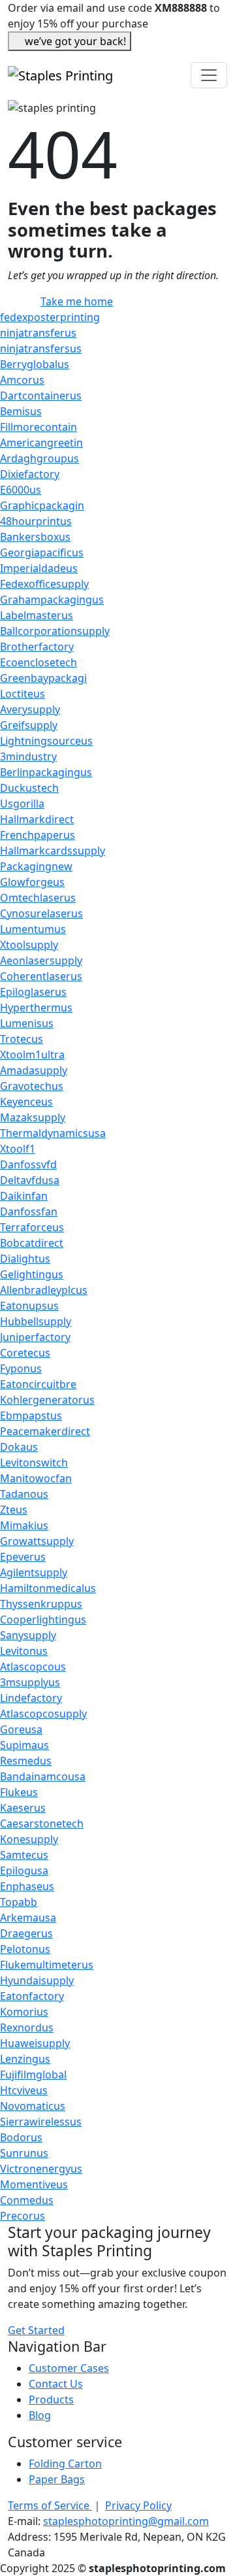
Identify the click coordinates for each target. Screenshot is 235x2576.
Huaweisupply (35, 2043)
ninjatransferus (38, 333)
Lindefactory (31, 1698)
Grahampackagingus (52, 600)
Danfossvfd (28, 1164)
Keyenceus (26, 1102)
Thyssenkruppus (41, 1604)
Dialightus (25, 1259)
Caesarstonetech (42, 1823)
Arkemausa (28, 1918)
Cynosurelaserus (41, 913)
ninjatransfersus (41, 348)
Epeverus (23, 1557)
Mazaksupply (33, 1117)
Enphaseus (27, 1886)
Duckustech (29, 788)
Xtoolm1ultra (32, 1055)
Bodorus (21, 2137)
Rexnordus (27, 2027)
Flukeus (19, 1792)
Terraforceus (32, 1227)
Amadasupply (34, 1070)
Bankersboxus (35, 537)
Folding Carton (65, 2464)
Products (51, 2399)
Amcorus (22, 380)
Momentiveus (34, 2184)
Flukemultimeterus (47, 1965)
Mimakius (24, 1525)
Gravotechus (32, 1086)
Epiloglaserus (33, 992)
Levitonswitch (34, 1463)
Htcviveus (24, 2090)
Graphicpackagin (42, 505)
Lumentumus (33, 929)
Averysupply (30, 709)
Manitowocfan (36, 1478)
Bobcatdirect (32, 1243)
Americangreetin (41, 443)
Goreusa (21, 1729)
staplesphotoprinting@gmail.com (126, 2521)
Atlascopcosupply (43, 1714)
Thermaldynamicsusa (53, 1133)
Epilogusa (24, 1871)
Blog (40, 2415)
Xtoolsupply (29, 945)
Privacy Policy (138, 2505)
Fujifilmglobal (33, 2075)
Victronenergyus (41, 2169)
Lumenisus (27, 1023)
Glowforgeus (32, 882)
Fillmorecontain (39, 427)
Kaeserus (23, 1808)
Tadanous (24, 1494)
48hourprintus (36, 521)
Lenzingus (25, 2059)
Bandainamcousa (43, 1776)
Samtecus (24, 1855)
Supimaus (24, 1745)
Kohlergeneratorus (47, 1400)
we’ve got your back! (75, 41)
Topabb (19, 1902)
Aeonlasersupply (41, 960)
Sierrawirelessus (41, 2122)
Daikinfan (24, 1196)
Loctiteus (23, 694)
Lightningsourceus (46, 741)
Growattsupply (37, 1541)
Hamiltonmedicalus (48, 1588)
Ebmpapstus (31, 1415)
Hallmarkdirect (37, 819)
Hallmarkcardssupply (53, 851)
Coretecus (25, 1353)
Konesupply (29, 1839)
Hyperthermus (36, 1008)
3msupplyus (30, 1682)
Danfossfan (29, 1212)
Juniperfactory (35, 1337)
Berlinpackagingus (46, 772)
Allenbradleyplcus (44, 1290)
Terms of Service (50, 2505)
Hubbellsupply (36, 1321)
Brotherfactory (37, 647)
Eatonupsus (29, 1306)
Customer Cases (69, 2368)
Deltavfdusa (30, 1180)
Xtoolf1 (18, 1149)
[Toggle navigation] (209, 75)
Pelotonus (25, 1949)
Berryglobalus (35, 364)
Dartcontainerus (41, 396)
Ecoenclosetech (39, 662)
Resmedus (26, 1761)
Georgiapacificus (42, 552)
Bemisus (21, 411)
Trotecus (22, 1039)
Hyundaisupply (37, 1980)
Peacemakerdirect (45, 1431)
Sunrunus (24, 2153)
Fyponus (21, 1368)
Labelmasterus (37, 615)
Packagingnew (36, 866)
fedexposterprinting (50, 317)
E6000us (21, 490)
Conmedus (27, 2200)
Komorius (24, 2012)
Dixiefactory (30, 474)
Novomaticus (33, 2106)
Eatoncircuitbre (38, 1384)
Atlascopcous (33, 1667)
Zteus (14, 1510)
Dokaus (19, 1447)
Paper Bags (57, 2479)
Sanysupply (28, 1635)
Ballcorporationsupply (55, 631)
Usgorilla (22, 804)
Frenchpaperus (38, 835)
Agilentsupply (34, 1572)
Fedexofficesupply (44, 584)
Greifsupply (29, 725)
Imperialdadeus (39, 568)
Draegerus (26, 1933)
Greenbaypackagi (43, 678)
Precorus (23, 2216)
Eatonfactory (32, 1996)
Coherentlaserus (41, 976)
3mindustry (28, 756)
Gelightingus (32, 1274)
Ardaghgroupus (39, 458)
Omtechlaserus (38, 898)
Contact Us (56, 2384)
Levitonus (24, 1651)
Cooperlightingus (43, 1619)
